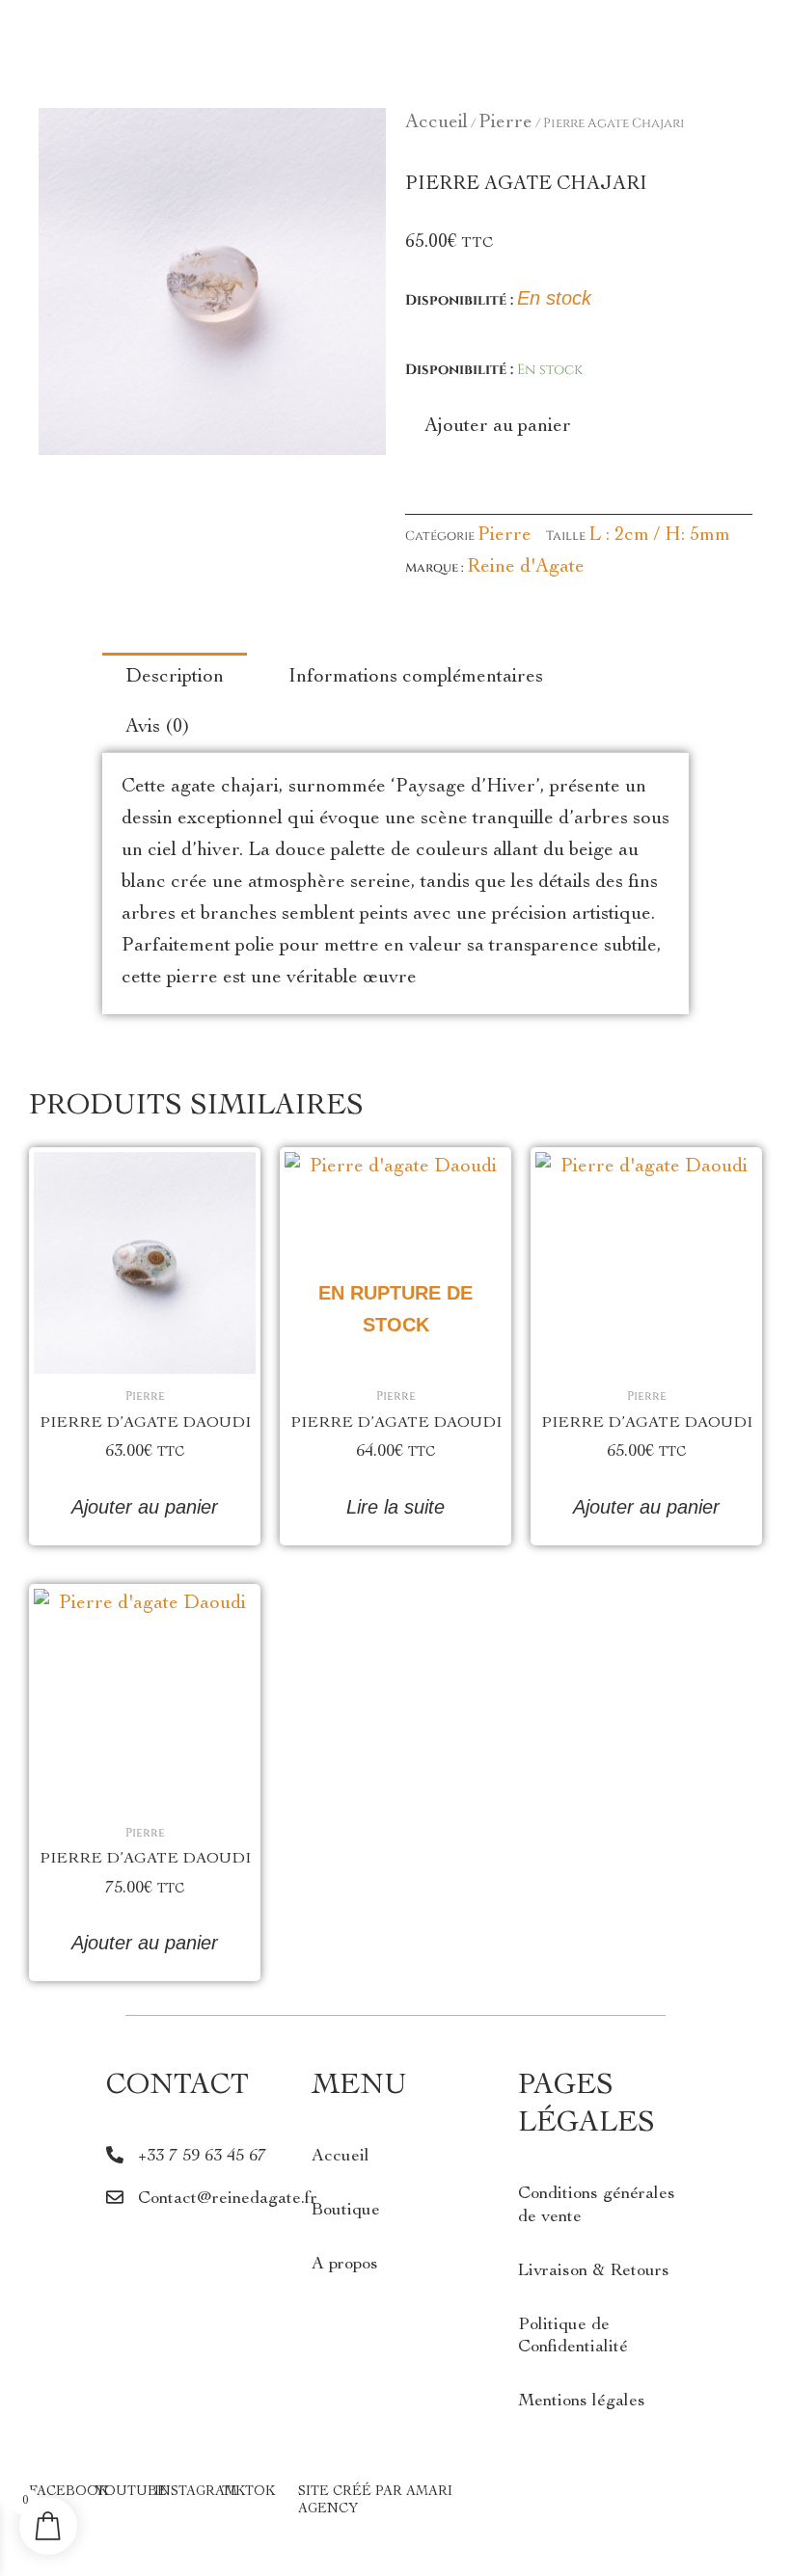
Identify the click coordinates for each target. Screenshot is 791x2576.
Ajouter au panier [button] (145, 1507)
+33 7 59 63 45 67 (202, 2157)
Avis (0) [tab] (158, 728)
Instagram (196, 2492)
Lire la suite (395, 1507)
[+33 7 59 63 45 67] (115, 2155)
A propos (345, 2265)
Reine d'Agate (526, 568)
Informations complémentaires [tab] (416, 678)
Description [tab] (175, 678)
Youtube (131, 2492)
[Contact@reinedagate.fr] (115, 2197)
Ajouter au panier (498, 427)
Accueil (436, 123)
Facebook (68, 2492)
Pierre (505, 123)
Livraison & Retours (594, 2271)
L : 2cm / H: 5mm (659, 536)
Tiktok (248, 2492)
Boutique (346, 2211)
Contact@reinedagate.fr (228, 2199)
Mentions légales (582, 2402)
